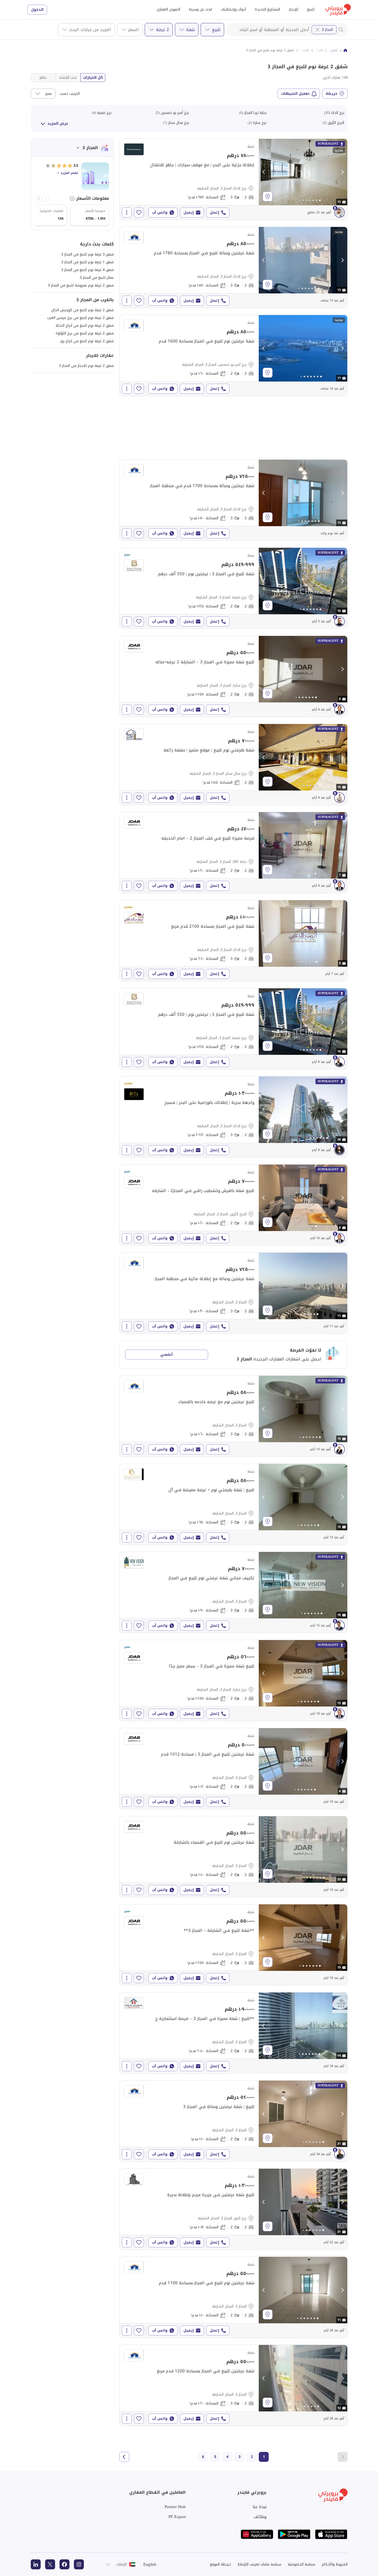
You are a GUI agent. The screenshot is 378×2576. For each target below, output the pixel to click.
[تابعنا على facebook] (64, 2564)
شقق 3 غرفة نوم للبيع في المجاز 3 (87, 254)
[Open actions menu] (127, 213)
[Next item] (39, 198)
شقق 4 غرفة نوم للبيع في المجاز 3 (87, 270)
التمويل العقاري (168, 9)
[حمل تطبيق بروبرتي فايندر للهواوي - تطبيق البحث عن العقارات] (257, 2534)
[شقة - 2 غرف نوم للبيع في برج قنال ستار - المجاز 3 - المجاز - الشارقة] (233, 764)
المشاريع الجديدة (267, 9)
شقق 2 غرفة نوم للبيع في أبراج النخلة (85, 325)
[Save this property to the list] (139, 213)
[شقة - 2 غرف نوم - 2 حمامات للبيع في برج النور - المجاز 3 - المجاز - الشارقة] (233, 2209)
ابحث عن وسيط (200, 9)
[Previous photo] (264, 172)
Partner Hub (175, 2507)
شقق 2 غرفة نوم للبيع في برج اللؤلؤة (85, 333)
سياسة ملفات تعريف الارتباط (259, 2564)
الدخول (37, 10)
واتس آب (160, 212)
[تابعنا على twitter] (50, 2564)
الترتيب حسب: (69, 94)
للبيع (311, 9)
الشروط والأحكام (335, 2564)
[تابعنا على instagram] (79, 2564)
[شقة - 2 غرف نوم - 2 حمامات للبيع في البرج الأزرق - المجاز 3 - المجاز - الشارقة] (233, 1205)
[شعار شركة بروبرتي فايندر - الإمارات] (338, 10)
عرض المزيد (58, 123)
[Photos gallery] (303, 172)
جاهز (43, 77)
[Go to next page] (124, 2457)
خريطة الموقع (221, 2564)
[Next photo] (342, 172)
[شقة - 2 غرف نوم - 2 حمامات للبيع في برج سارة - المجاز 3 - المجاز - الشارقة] (233, 676)
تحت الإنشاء (68, 77)
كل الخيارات (93, 77)
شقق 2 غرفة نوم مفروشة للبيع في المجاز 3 (81, 285)
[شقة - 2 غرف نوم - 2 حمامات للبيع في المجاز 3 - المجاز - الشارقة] (233, 1769)
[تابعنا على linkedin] (36, 2564)
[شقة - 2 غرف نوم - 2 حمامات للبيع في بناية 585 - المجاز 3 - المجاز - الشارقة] (233, 853)
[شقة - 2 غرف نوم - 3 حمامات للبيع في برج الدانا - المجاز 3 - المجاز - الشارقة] (233, 179)
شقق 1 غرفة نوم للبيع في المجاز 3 (87, 262)
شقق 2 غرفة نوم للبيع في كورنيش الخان (82, 310)
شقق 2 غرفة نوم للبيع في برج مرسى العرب (80, 318)
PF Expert (177, 2517)
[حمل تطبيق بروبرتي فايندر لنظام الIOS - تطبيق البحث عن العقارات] (331, 2534)
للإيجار (294, 9)
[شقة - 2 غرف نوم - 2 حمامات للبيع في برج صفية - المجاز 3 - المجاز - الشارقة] (233, 588)
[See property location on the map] (268, 196)
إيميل (189, 212)
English (150, 2564)
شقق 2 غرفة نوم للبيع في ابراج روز (87, 341)
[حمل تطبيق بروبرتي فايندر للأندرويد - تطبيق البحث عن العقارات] (294, 2534)
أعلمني (166, 1354)
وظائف (260, 2517)
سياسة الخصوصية (301, 2564)
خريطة (332, 94)
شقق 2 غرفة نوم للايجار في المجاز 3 (86, 366)
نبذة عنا (260, 2507)
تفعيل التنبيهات (295, 94)
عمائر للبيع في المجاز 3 (97, 277)
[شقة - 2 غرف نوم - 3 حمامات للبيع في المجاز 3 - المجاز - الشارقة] (233, 1293)
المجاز (319, 50)
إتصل (214, 212)
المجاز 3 (327, 30)
